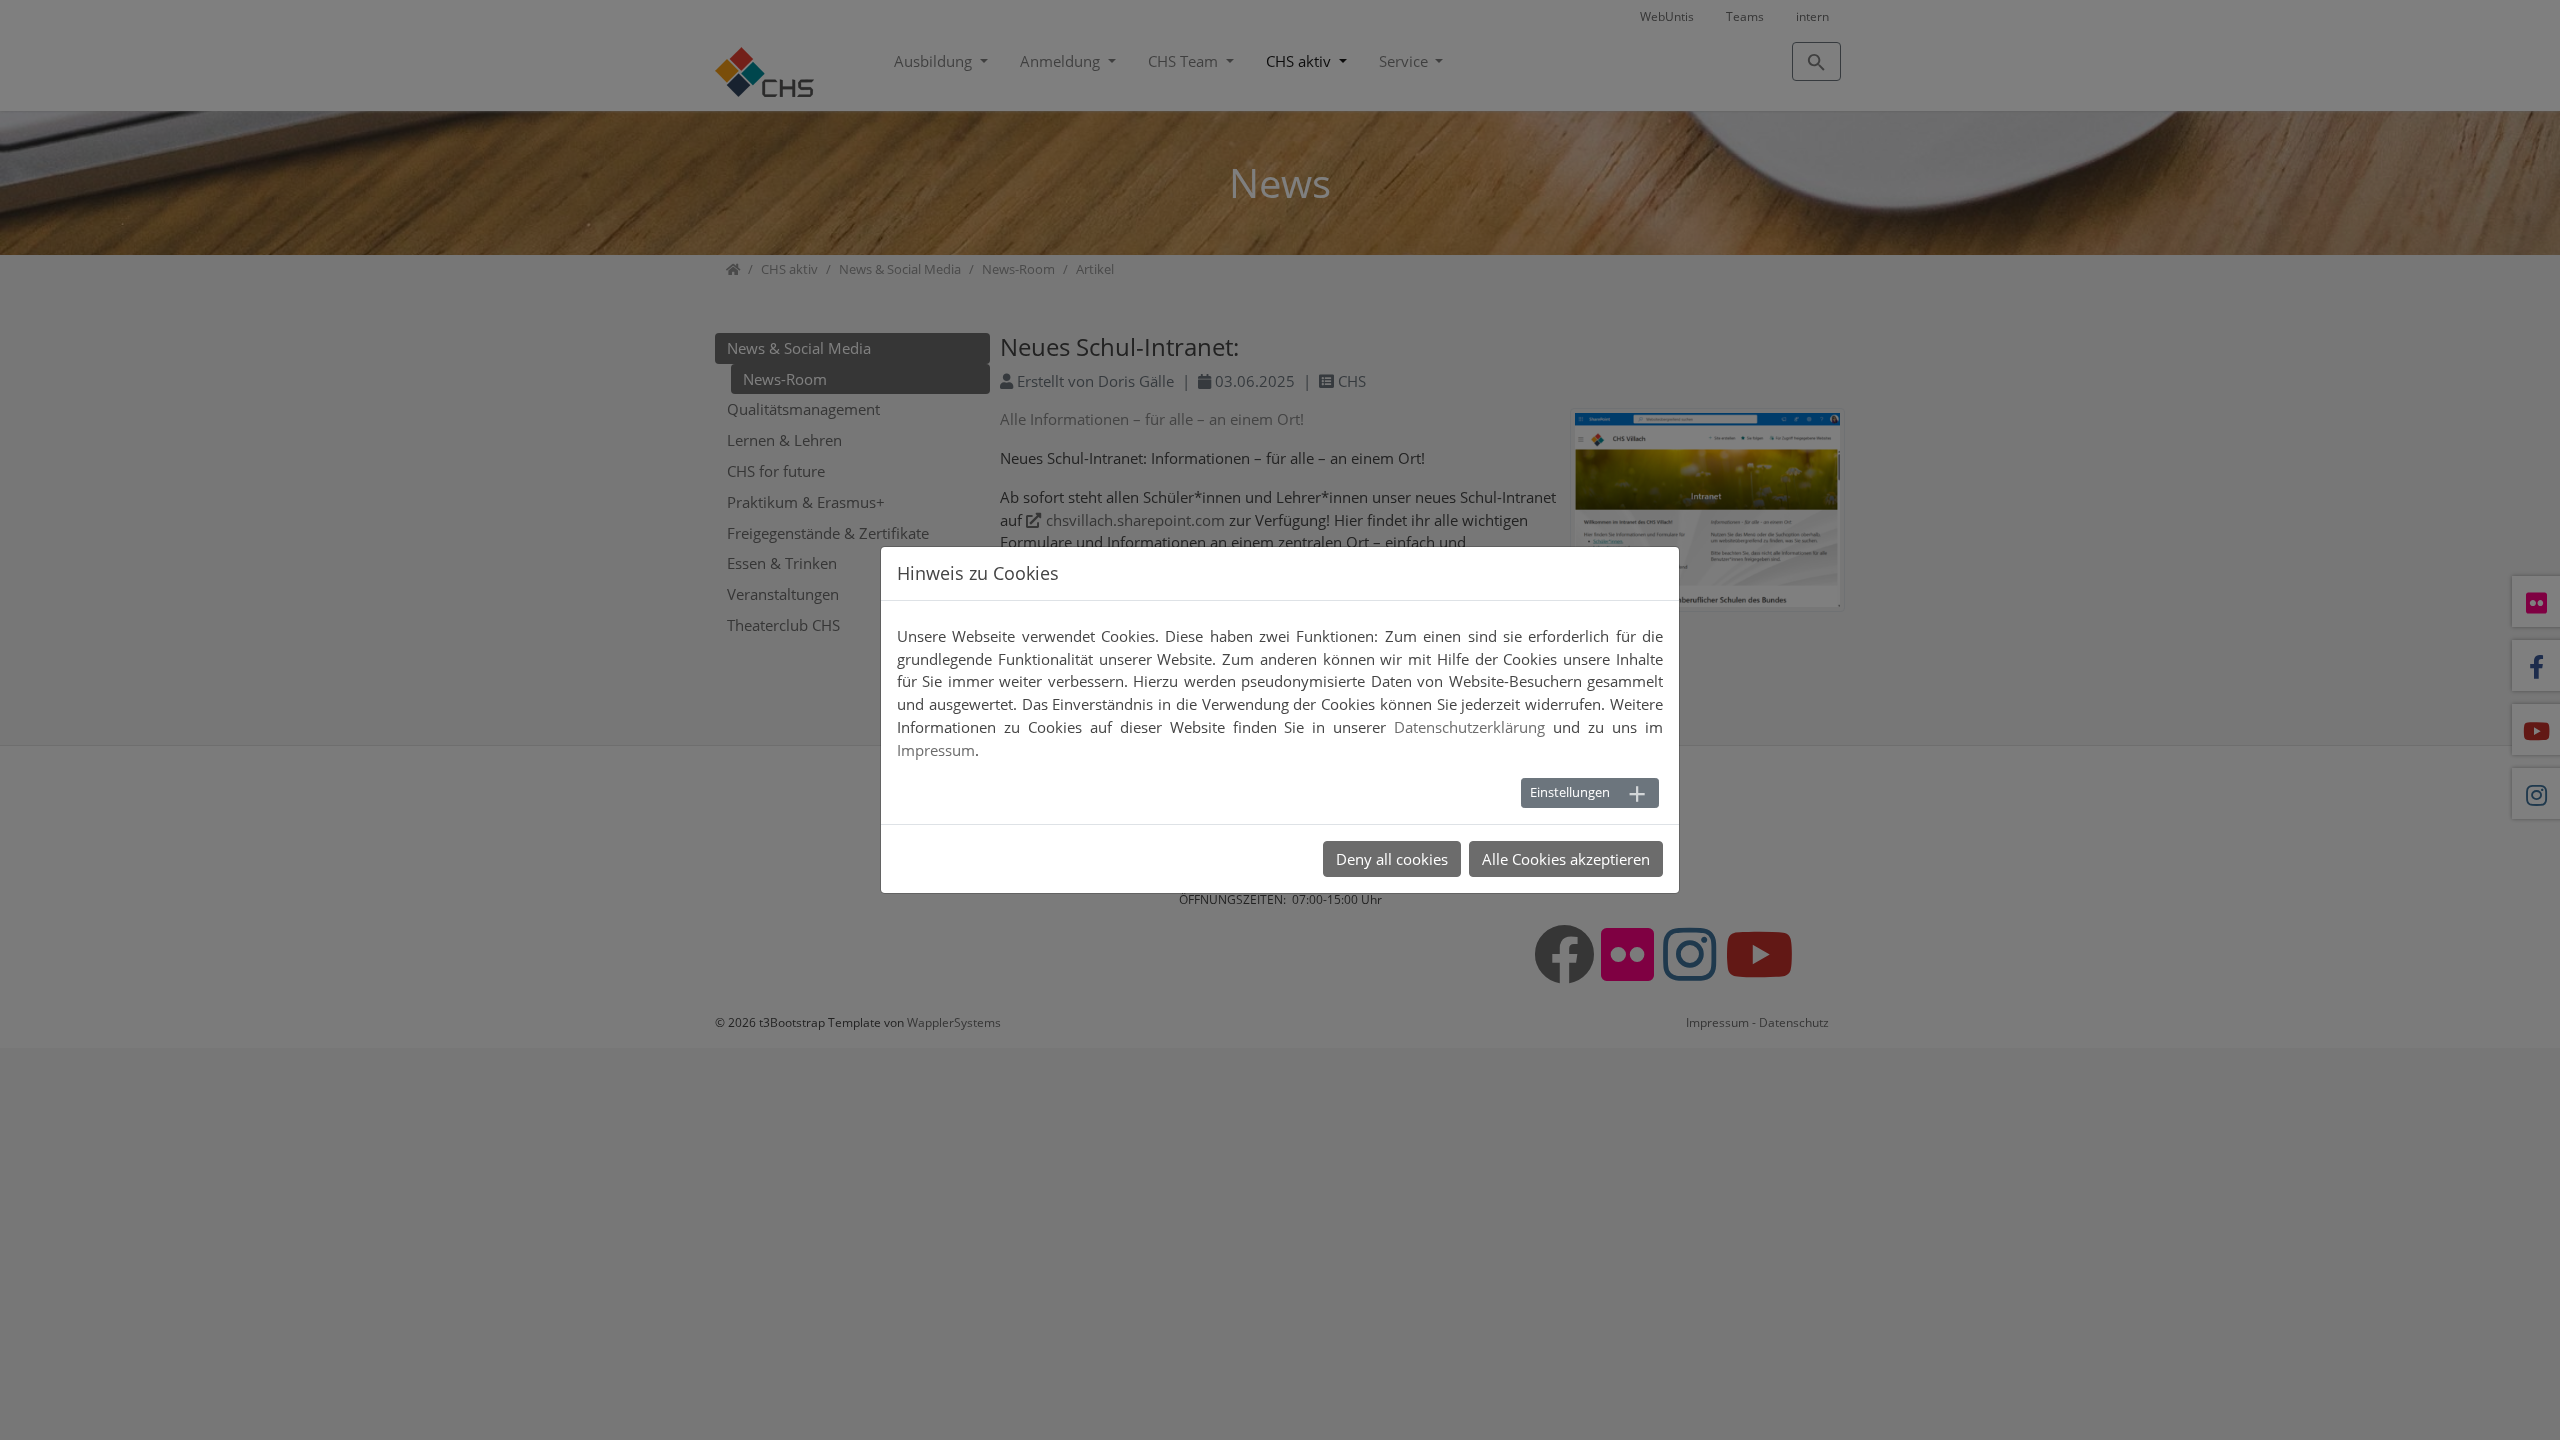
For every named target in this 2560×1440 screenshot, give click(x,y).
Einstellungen (1570, 792)
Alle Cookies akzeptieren (1566, 859)
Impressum (936, 750)
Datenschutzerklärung (1469, 727)
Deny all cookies (1392, 859)
